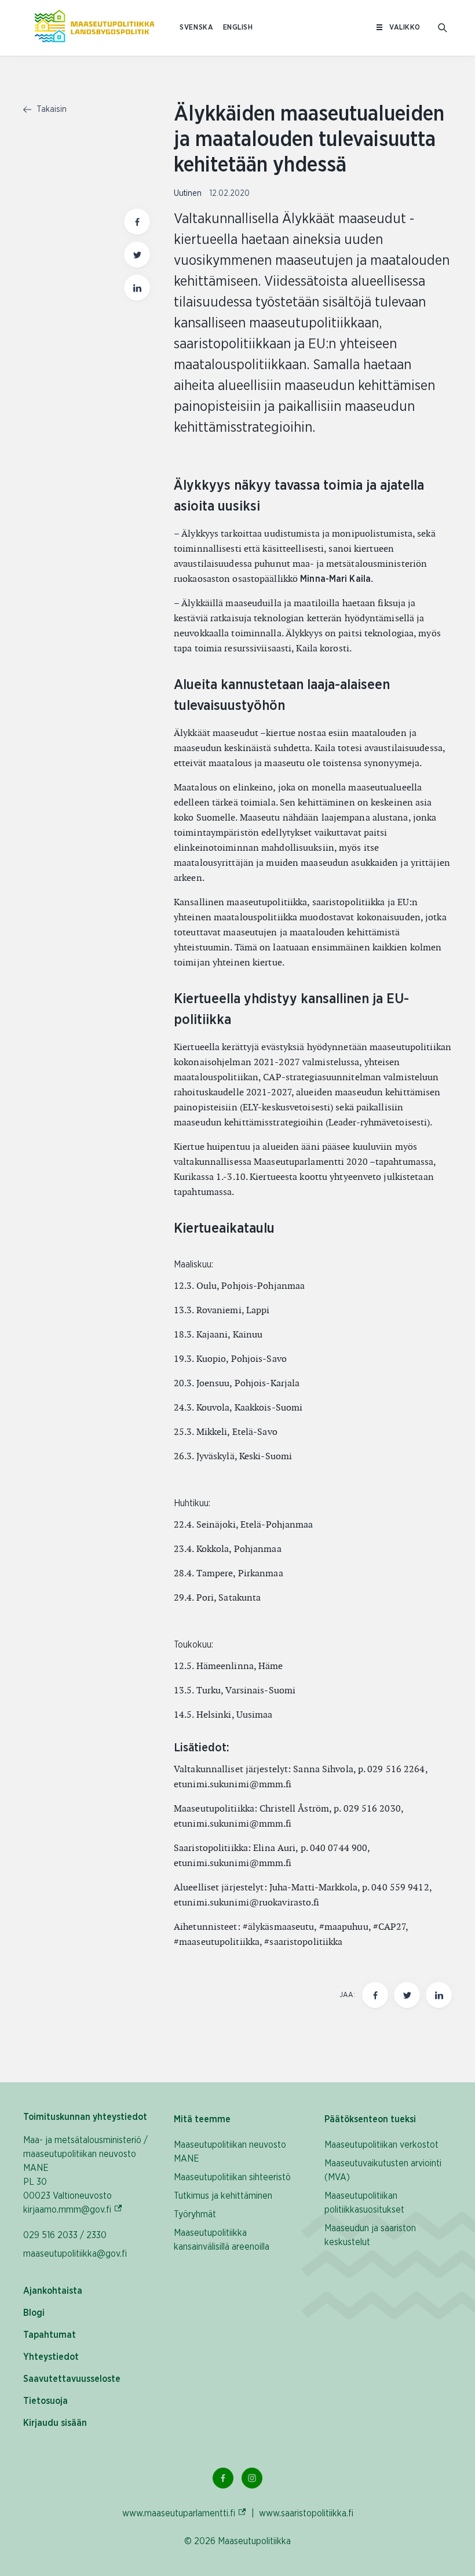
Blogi (34, 2313)
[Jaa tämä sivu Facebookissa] (137, 222)
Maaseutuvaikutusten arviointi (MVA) (383, 2170)
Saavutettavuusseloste (72, 2379)
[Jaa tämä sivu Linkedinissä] (137, 288)
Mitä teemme (202, 2119)
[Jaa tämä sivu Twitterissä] (137, 255)
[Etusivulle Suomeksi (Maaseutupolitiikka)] (94, 28)
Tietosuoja (45, 2401)
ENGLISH (238, 28)
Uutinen (189, 194)
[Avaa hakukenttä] (443, 28)
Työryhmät (195, 2214)
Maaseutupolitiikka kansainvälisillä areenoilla (222, 2240)
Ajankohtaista (53, 2291)
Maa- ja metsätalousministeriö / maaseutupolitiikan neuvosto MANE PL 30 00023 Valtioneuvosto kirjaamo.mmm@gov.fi (87, 2175)
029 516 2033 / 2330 (65, 2235)
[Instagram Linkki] (252, 2478)
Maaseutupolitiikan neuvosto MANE (230, 2152)
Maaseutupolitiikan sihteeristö (232, 2177)
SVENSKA (196, 28)
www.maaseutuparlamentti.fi (184, 2513)
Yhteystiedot (51, 2357)
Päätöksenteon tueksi (370, 2119)
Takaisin (50, 110)
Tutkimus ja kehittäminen (223, 2196)
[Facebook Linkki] (223, 2478)
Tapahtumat (50, 2335)
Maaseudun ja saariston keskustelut (370, 2235)
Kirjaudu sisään (55, 2423)
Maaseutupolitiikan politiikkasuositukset (364, 2203)
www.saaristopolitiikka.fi (306, 2513)
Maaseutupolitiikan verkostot (381, 2145)
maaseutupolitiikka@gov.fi (75, 2254)
